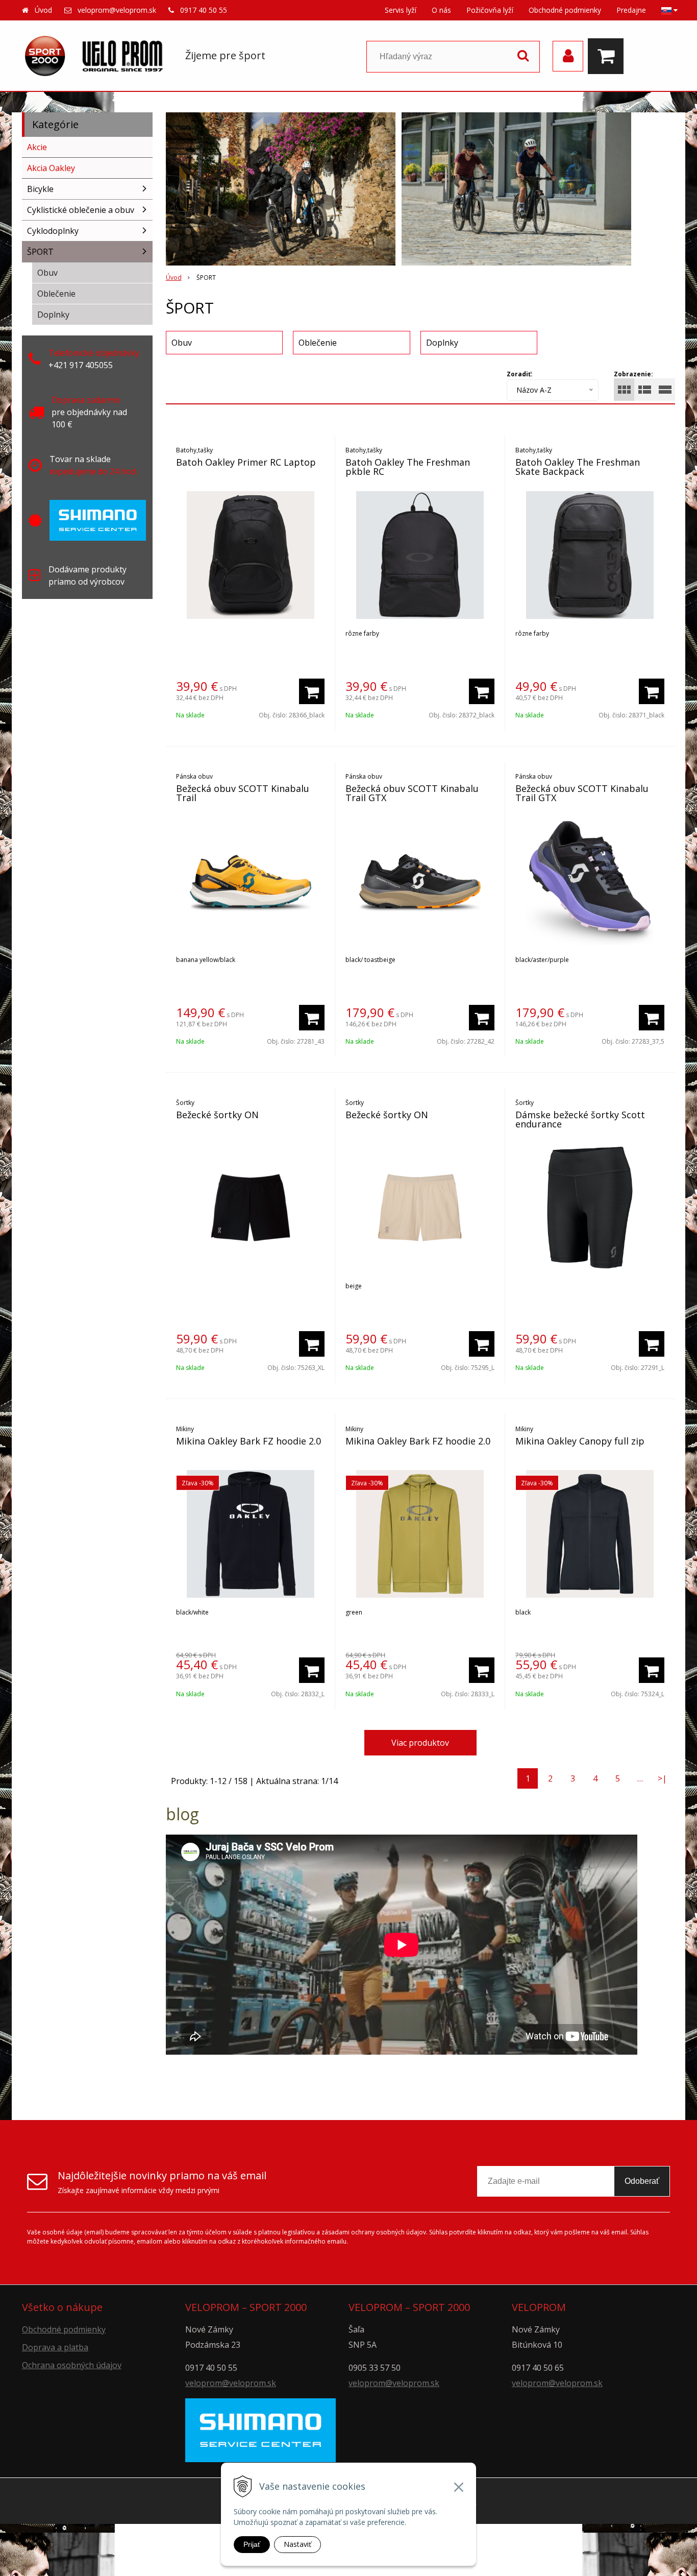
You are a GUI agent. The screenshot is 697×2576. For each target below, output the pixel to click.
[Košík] (608, 56)
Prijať (252, 2544)
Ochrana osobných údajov (72, 2365)
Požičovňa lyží (490, 10)
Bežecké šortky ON (217, 1115)
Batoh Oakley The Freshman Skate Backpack (578, 467)
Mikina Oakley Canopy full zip (580, 1441)
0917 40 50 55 (204, 10)
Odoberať (642, 2181)
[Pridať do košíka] (312, 691)
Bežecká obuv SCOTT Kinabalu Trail (243, 793)
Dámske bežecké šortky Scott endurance (580, 1119)
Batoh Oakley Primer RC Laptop (246, 462)
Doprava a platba (55, 2347)
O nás (441, 10)
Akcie (37, 147)
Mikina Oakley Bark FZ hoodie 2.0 (248, 1441)
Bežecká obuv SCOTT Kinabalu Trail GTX (412, 793)
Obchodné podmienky (565, 10)
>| (662, 1778)
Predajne (631, 10)
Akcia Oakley (51, 168)
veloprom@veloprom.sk (117, 10)
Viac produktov (420, 1743)
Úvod (43, 10)
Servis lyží (401, 10)
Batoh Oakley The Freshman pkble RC (408, 467)
